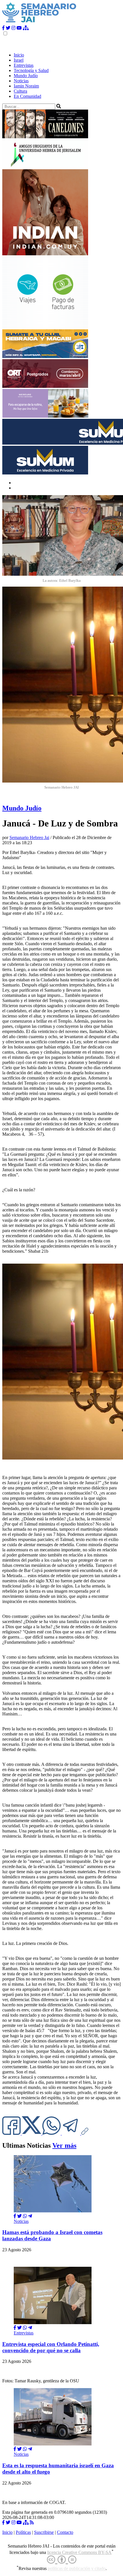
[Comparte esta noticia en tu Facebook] (12, 2133)
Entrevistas (24, 65)
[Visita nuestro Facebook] (3, 28)
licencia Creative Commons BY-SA (79, 2552)
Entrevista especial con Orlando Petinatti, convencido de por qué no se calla (51, 2347)
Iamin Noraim (26, 86)
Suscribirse (44, 2532)
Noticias (21, 81)
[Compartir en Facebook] (15, 2216)
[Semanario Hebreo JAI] (39, 23)
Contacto (65, 2532)
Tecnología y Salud (31, 70)
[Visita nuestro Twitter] (8, 28)
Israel (19, 60)
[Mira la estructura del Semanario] (26, 28)
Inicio (19, 55)
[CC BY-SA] (62, 2560)
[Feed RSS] (32, 2523)
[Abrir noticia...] (53, 2211)
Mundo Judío (26, 76)
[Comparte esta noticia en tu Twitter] (32, 2133)
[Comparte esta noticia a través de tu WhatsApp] (52, 2133)
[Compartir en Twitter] (19, 2216)
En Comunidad (27, 96)
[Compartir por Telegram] (72, 2133)
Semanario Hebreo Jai (29, 837)
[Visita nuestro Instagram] (13, 28)
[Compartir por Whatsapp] (25, 2216)
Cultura (20, 91)
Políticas (23, 2532)
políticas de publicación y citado (77, 2569)
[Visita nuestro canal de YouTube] (19, 28)
